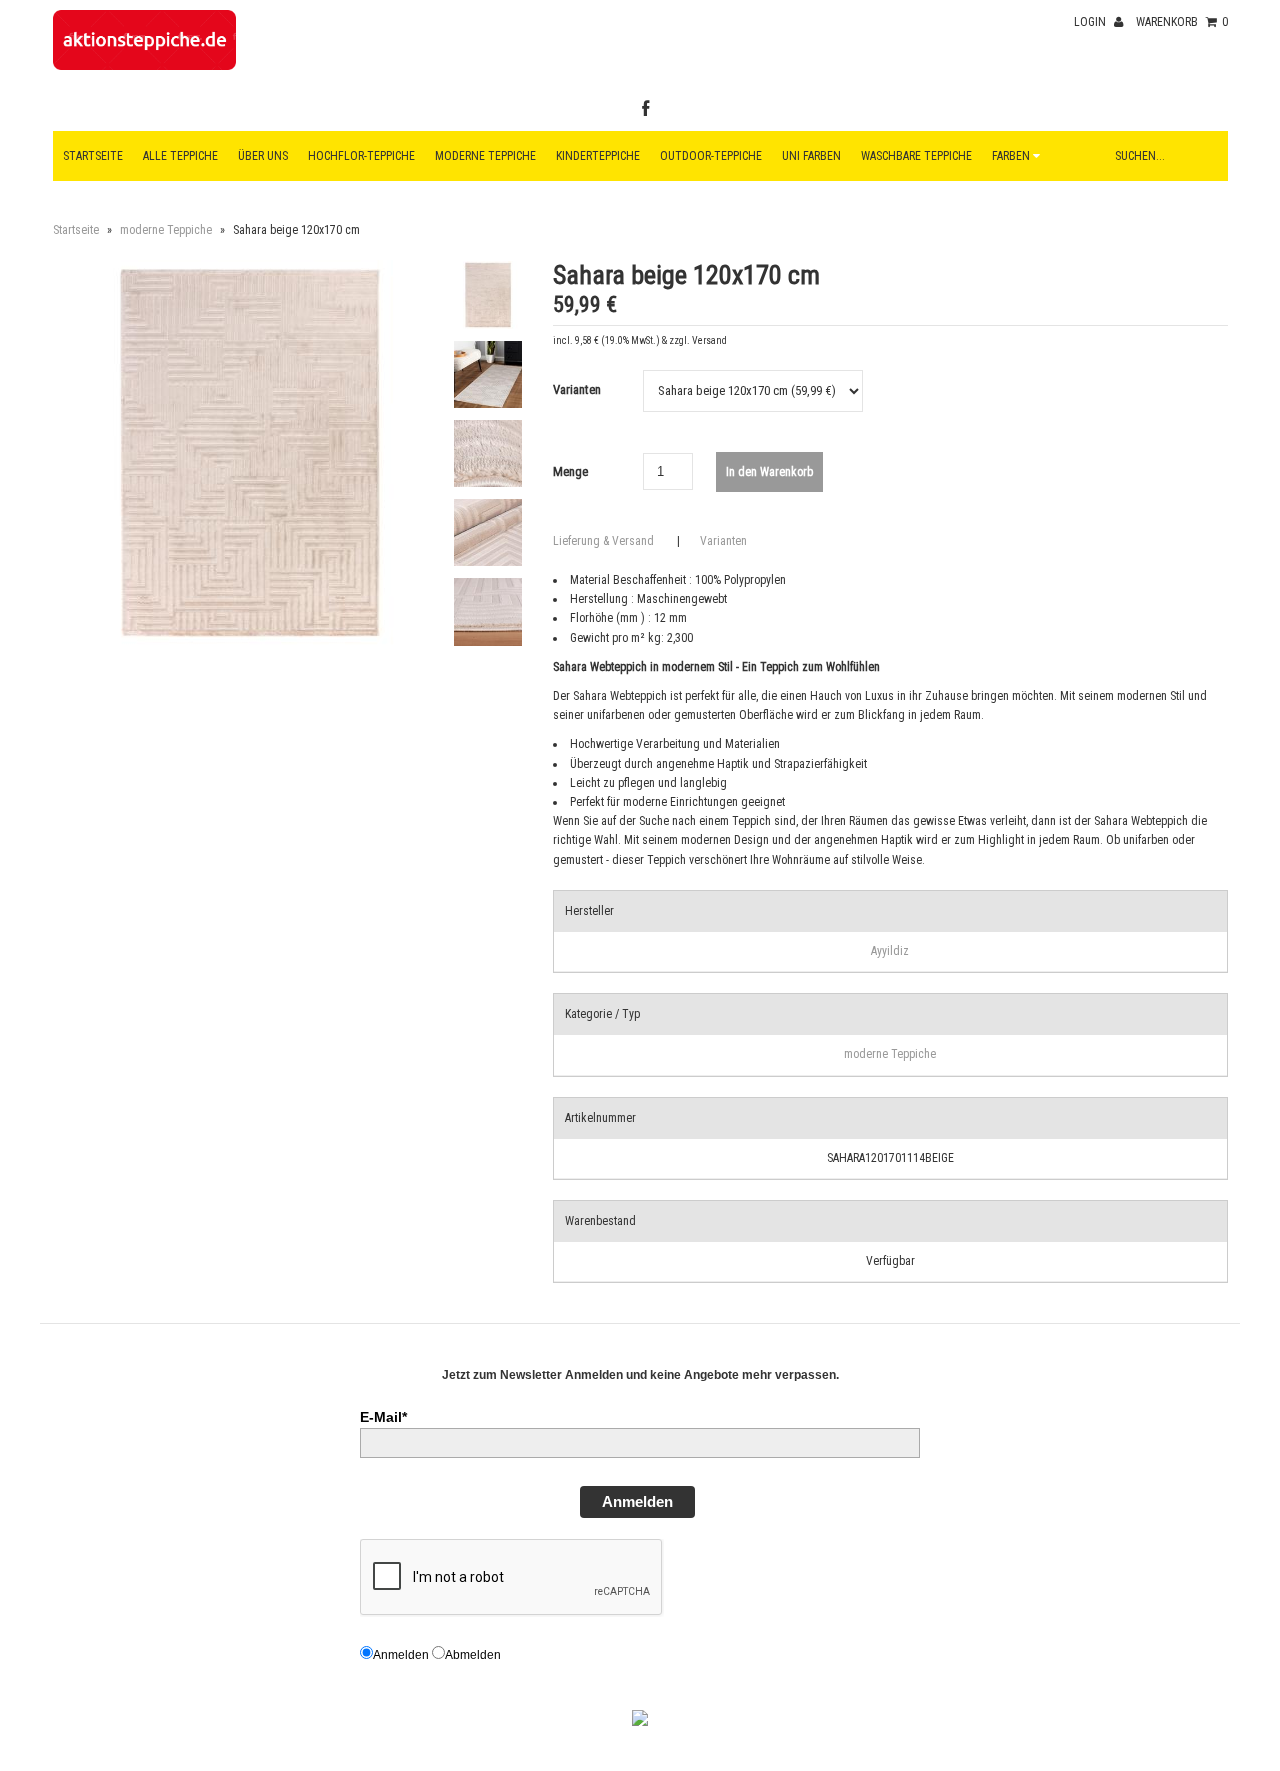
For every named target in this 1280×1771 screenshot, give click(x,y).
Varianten (577, 389)
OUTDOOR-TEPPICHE (711, 156)
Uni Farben (811, 156)
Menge (570, 471)
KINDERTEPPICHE (598, 156)
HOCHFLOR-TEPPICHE (361, 156)
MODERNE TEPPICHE (485, 156)
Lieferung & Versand (603, 541)
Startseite (93, 156)
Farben (1012, 156)
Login (1091, 22)
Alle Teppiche (180, 156)
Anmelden (637, 1501)
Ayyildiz (890, 951)
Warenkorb (1182, 22)
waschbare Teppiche (916, 156)
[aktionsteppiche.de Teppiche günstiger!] (145, 66)
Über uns (263, 156)
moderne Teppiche (166, 230)
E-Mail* (383, 1417)
